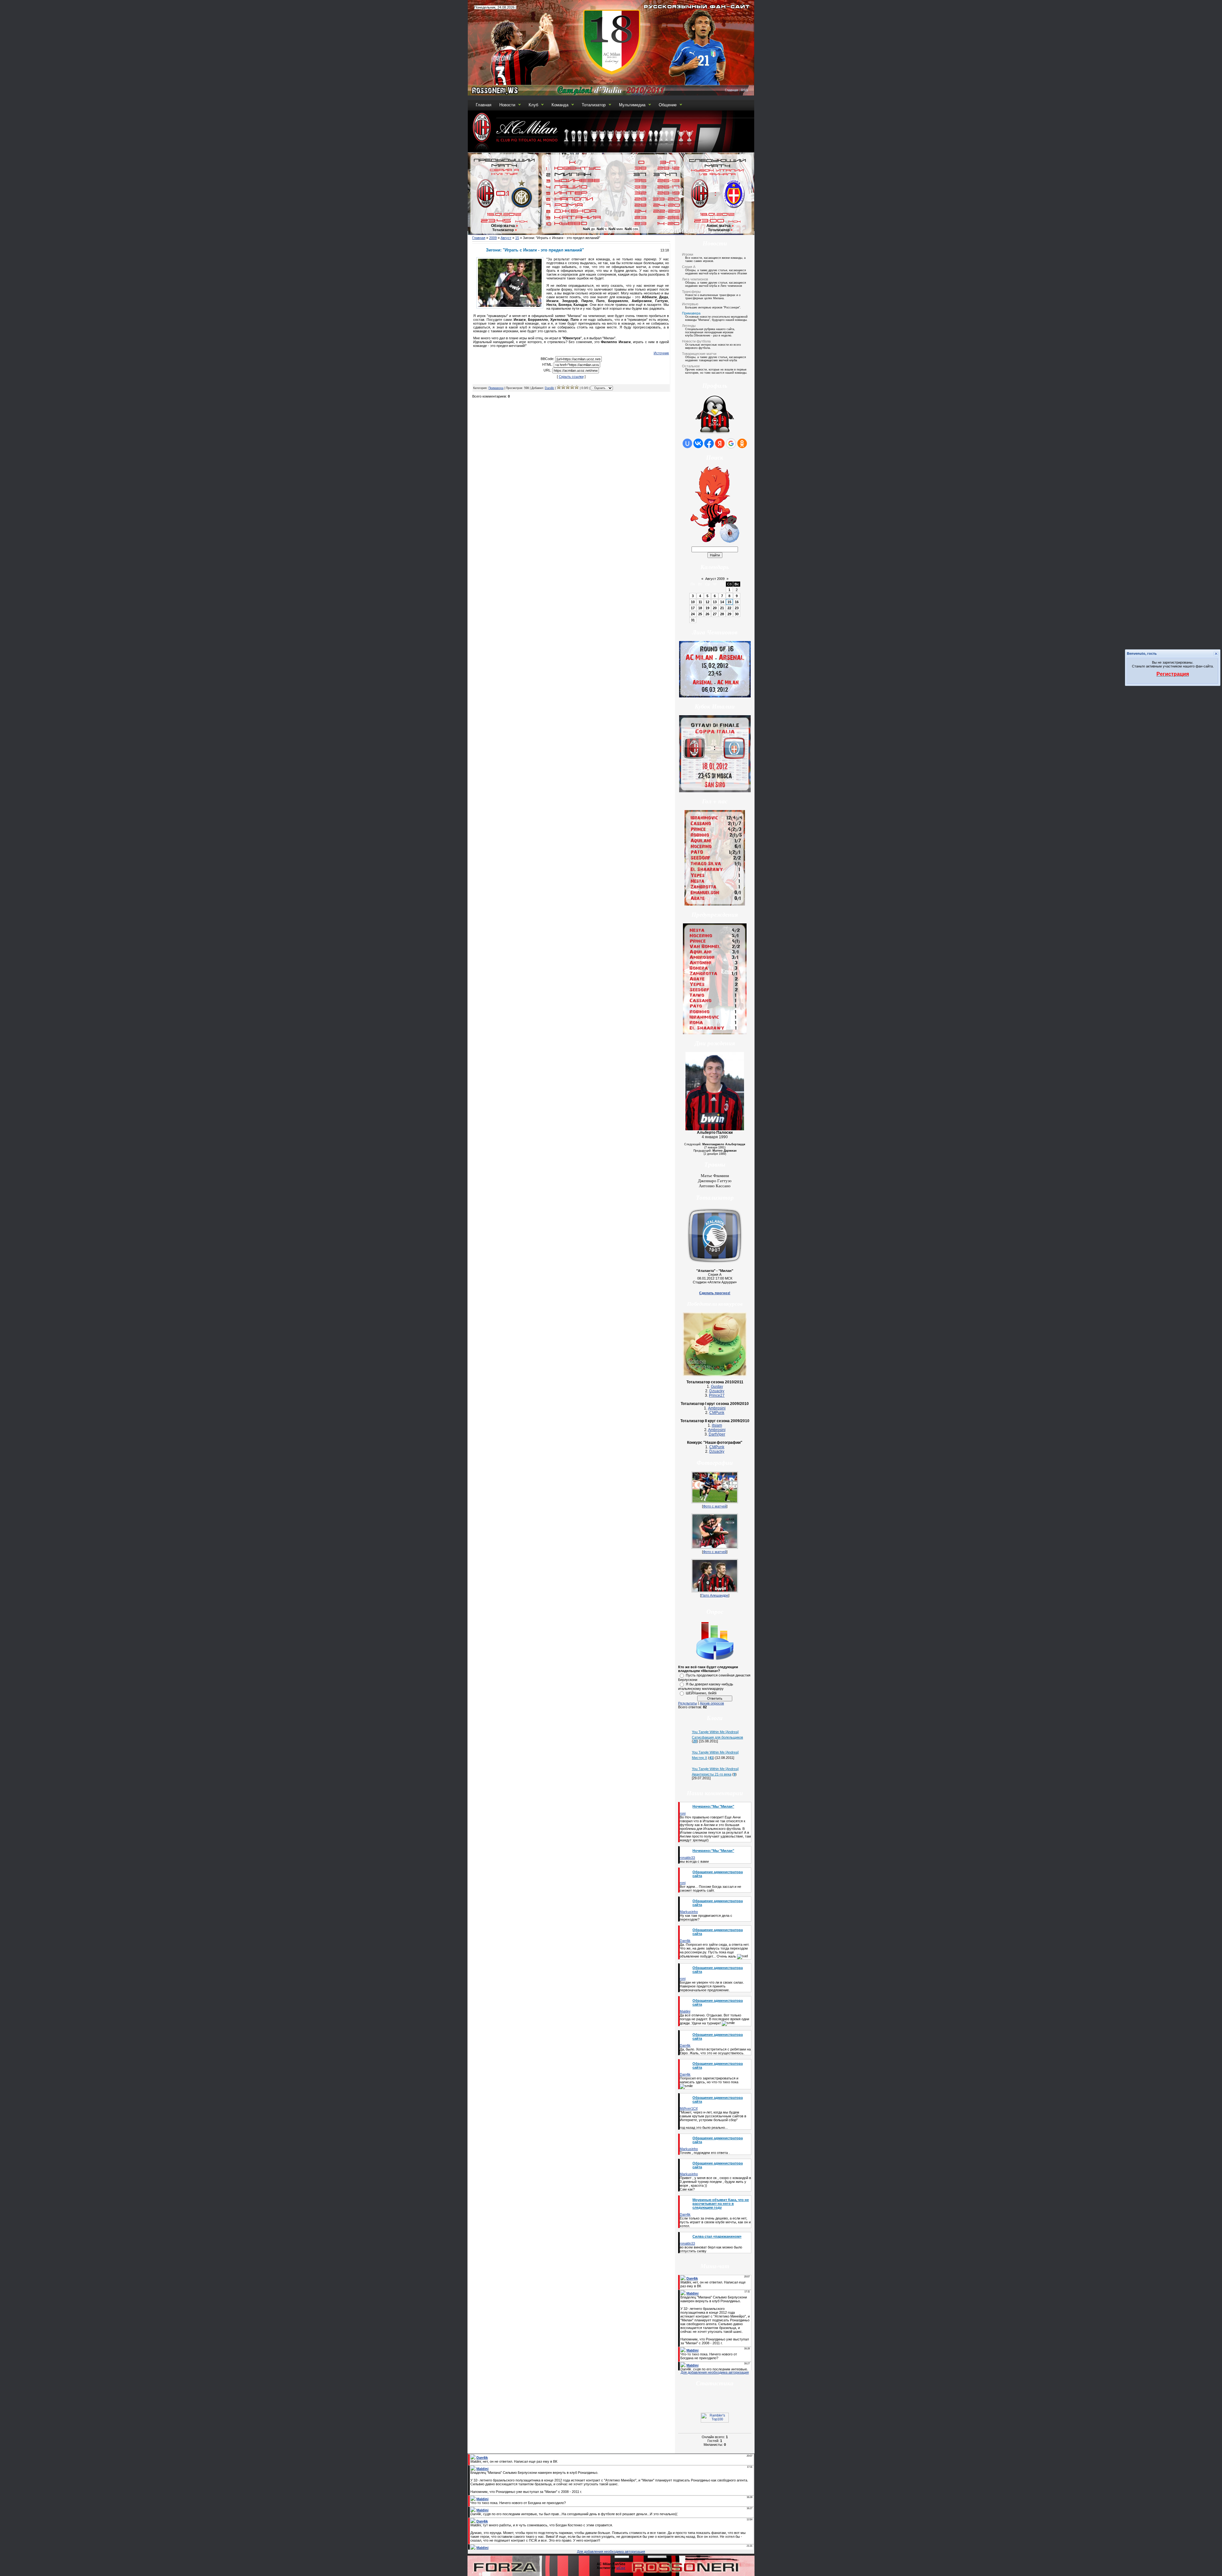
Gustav (717, 1387)
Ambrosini (717, 1408)
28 (722, 614)
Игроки (688, 254)
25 (700, 614)
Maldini (685, 2011)
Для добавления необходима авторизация (715, 2372)
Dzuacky (717, 1391)
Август (506, 238)
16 (737, 602)
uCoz (621, 2568)
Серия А (689, 267)
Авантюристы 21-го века (712, 1774)
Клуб (533, 105)
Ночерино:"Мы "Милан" (713, 1806)
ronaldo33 (687, 1858)
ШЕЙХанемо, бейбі (701, 1693)
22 (729, 608)
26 (707, 614)
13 (715, 602)
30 (737, 614)
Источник (661, 353)
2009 (493, 238)
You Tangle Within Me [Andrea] (715, 1732)
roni (683, 1813)
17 (693, 608)
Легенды (689, 326)
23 (737, 608)
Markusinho (689, 1912)
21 (722, 608)
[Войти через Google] (731, 443)
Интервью (690, 304)
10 (693, 602)
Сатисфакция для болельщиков (717, 1737)
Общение (668, 105)
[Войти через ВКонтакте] (698, 443)
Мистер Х (699, 1758)
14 (722, 602)
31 (693, 620)
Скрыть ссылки (571, 377)
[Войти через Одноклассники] (742, 443)
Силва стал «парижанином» (717, 2236)
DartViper (717, 1434)
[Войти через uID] (687, 443)
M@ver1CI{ (689, 2108)
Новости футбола (696, 341)
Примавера (496, 388)
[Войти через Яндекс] (720, 443)
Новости (507, 105)
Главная (731, 90)
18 (700, 608)
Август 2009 (715, 579)
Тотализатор (594, 105)
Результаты (688, 1703)
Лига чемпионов (695, 279)
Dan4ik (549, 388)
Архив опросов (712, 1703)
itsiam (717, 1425)
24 (693, 614)
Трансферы (691, 292)
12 (707, 602)
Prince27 (717, 1395)
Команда (560, 105)
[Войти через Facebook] (709, 443)
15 (517, 238)
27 (715, 614)
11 (700, 602)
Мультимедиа (632, 105)
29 (729, 614)
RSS (744, 90)
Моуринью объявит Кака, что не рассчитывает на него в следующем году (721, 2204)
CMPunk (717, 1413)
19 (707, 608)
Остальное (691, 366)
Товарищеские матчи (699, 354)
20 (715, 608)
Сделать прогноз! (715, 1293)
